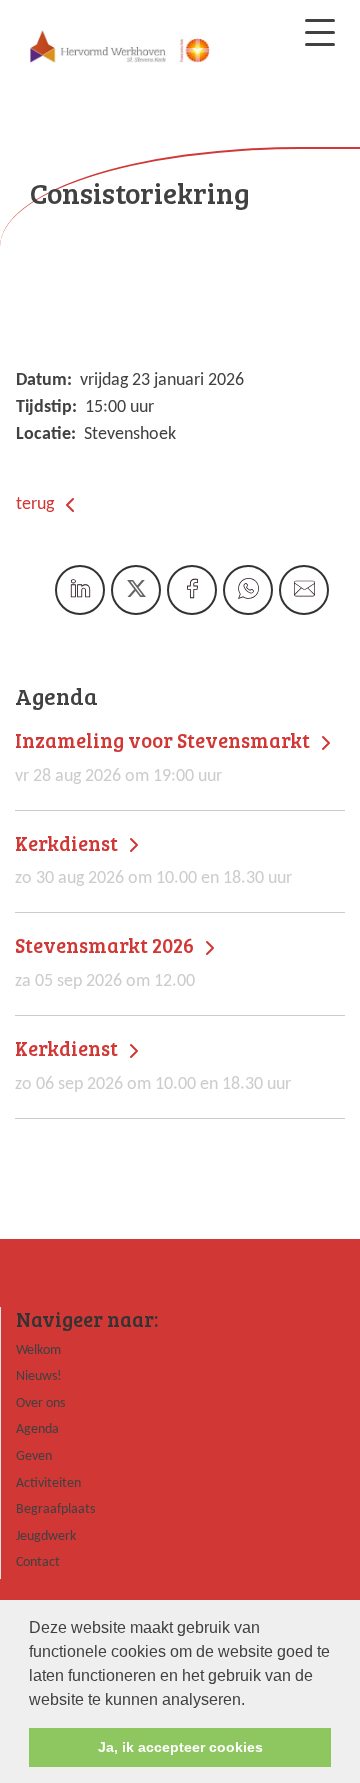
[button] (252, 1701)
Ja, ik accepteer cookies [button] (180, 1747)
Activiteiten (48, 1483)
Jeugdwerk (46, 1536)
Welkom (38, 1350)
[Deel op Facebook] (192, 590)
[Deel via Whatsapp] (248, 590)
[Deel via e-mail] (304, 590)
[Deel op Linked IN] (80, 590)
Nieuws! (39, 1376)
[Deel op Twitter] (136, 590)
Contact (38, 1562)
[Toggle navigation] (320, 32)
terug (37, 504)
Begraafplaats (55, 1509)
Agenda (37, 1429)
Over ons (40, 1403)
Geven (34, 1456)
